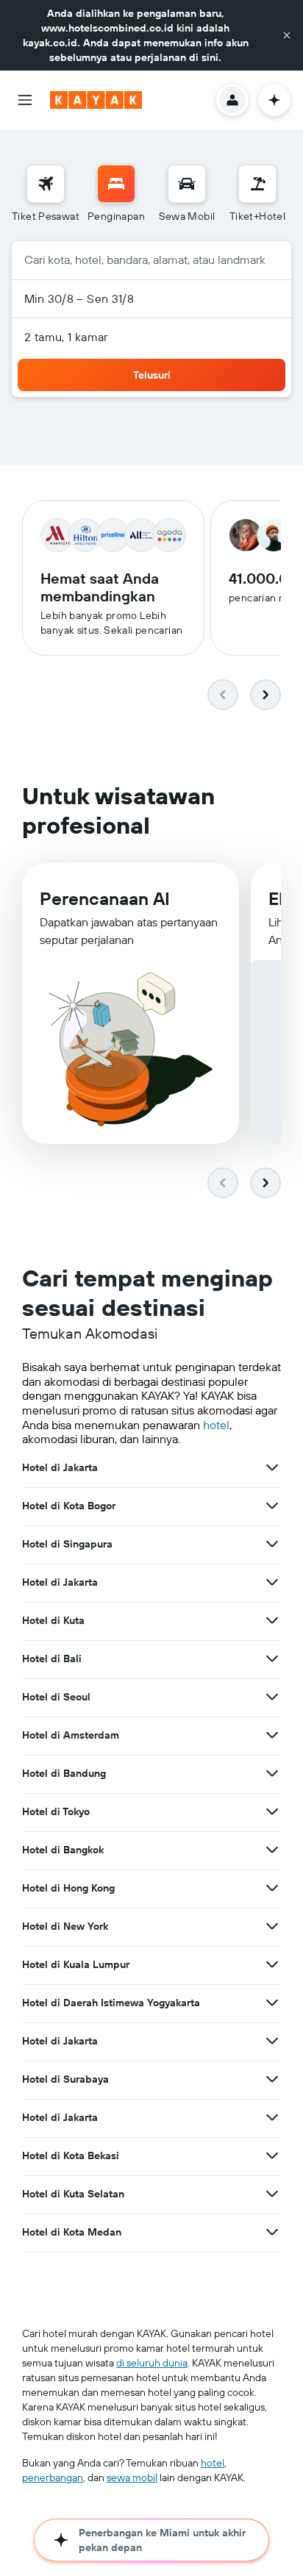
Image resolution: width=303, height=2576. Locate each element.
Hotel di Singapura (67, 1544)
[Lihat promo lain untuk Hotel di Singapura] (272, 1544)
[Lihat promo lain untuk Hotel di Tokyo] (272, 1811)
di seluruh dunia (152, 2363)
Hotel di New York (65, 1926)
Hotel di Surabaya (65, 2079)
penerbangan (53, 2477)
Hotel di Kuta (53, 1620)
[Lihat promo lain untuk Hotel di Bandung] (272, 1773)
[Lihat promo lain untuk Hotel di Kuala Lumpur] (272, 1964)
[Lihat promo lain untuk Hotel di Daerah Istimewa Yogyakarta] (272, 2003)
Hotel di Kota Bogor (69, 1506)
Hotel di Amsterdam (71, 1735)
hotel (216, 1425)
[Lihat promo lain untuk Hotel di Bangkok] (272, 1850)
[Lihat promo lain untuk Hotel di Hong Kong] (272, 1888)
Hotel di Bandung (64, 1773)
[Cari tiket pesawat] (46, 184)
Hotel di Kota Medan (72, 2232)
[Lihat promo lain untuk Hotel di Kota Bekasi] (272, 2155)
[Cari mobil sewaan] (187, 184)
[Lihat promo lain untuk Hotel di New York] (272, 1926)
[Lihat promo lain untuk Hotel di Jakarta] (272, 1467)
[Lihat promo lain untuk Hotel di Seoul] (272, 1697)
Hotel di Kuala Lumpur (76, 1964)
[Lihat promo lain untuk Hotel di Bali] (272, 1659)
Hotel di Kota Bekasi (71, 2155)
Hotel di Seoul (56, 1697)
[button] (287, 35)
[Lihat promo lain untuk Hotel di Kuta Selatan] (272, 2194)
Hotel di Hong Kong (68, 1888)
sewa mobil (132, 2477)
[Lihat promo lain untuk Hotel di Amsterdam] (272, 1735)
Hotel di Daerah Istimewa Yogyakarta (111, 2003)
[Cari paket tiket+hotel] (257, 184)
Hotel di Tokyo (56, 1811)
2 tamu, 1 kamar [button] (66, 337)
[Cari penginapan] (116, 184)
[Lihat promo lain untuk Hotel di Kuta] (272, 1620)
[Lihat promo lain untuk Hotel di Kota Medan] (272, 2232)
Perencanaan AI (105, 898)
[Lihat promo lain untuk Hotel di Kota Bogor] (272, 1506)
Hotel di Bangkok (63, 1850)
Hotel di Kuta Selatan (73, 2194)
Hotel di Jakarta (60, 1467)
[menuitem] (46, 194)
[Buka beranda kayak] (96, 100)
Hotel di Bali (52, 1659)
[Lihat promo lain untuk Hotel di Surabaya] (272, 2079)
